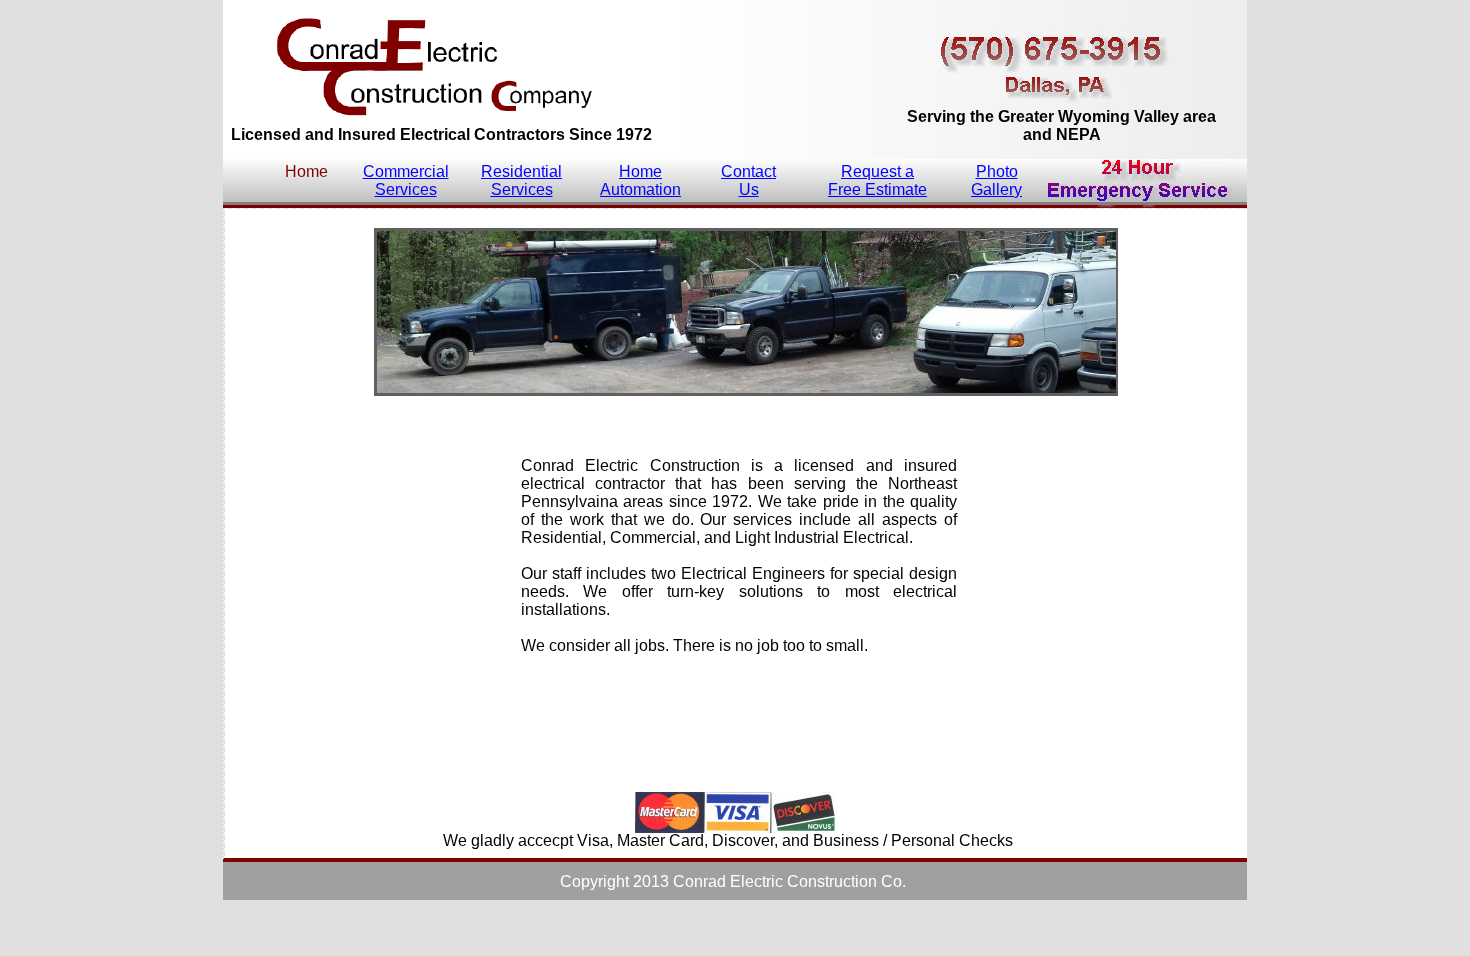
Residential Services (521, 180)
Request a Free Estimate (877, 180)
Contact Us (748, 180)
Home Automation (640, 180)
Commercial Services (406, 180)
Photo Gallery (996, 180)
